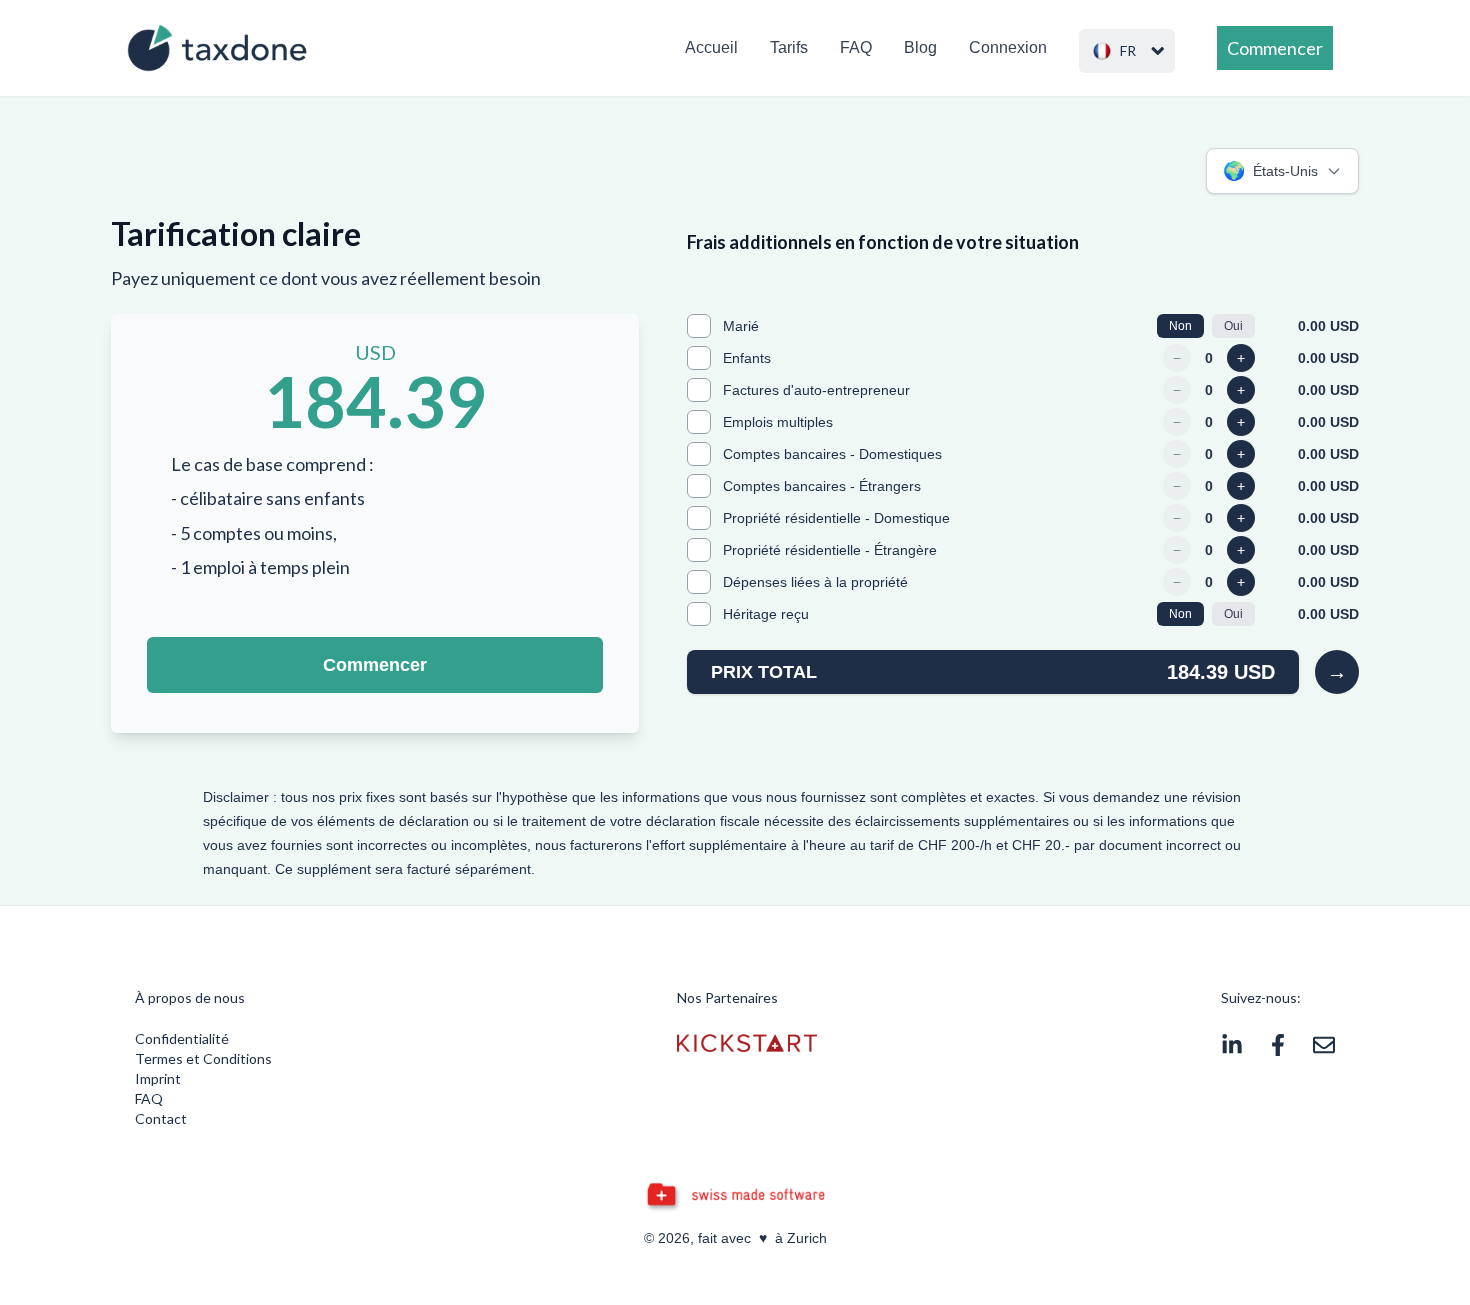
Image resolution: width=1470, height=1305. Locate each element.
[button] (1127, 51)
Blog (920, 47)
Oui (1233, 326)
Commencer (375, 665)
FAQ (856, 47)
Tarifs (789, 47)
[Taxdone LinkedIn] (1232, 1045)
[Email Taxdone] (1324, 1045)
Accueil (711, 47)
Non (1180, 326)
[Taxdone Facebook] (1278, 1045)
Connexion (1008, 47)
